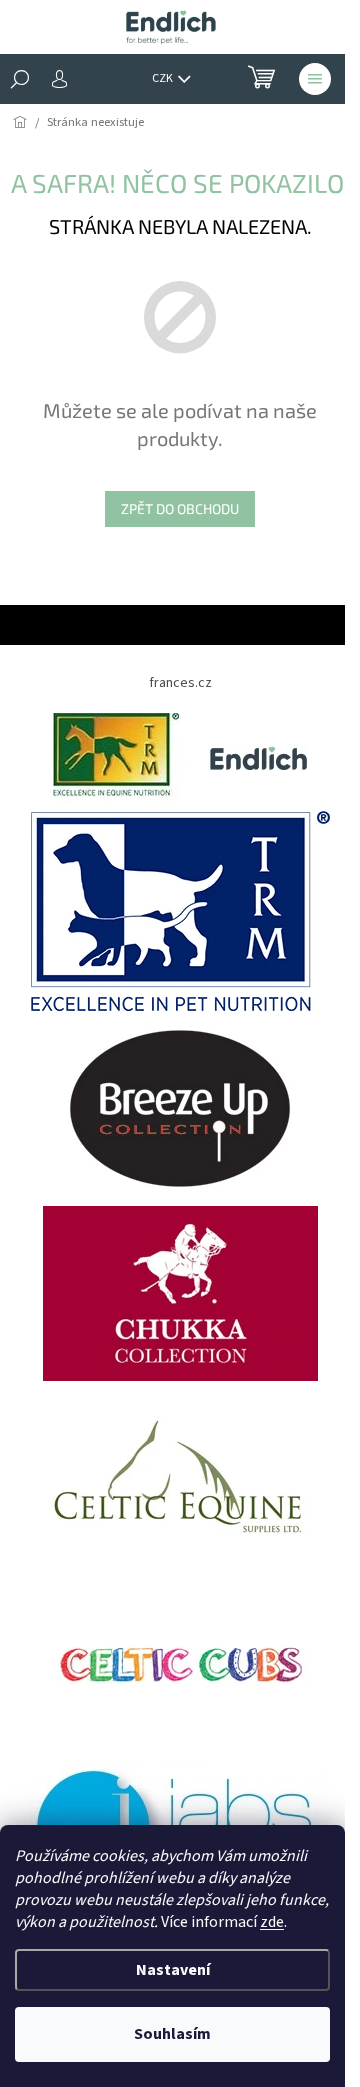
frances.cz (180, 683)
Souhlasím (172, 2034)
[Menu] (315, 79)
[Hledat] (20, 79)
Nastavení (173, 1970)
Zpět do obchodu (180, 508)
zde (272, 1922)
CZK (163, 78)
